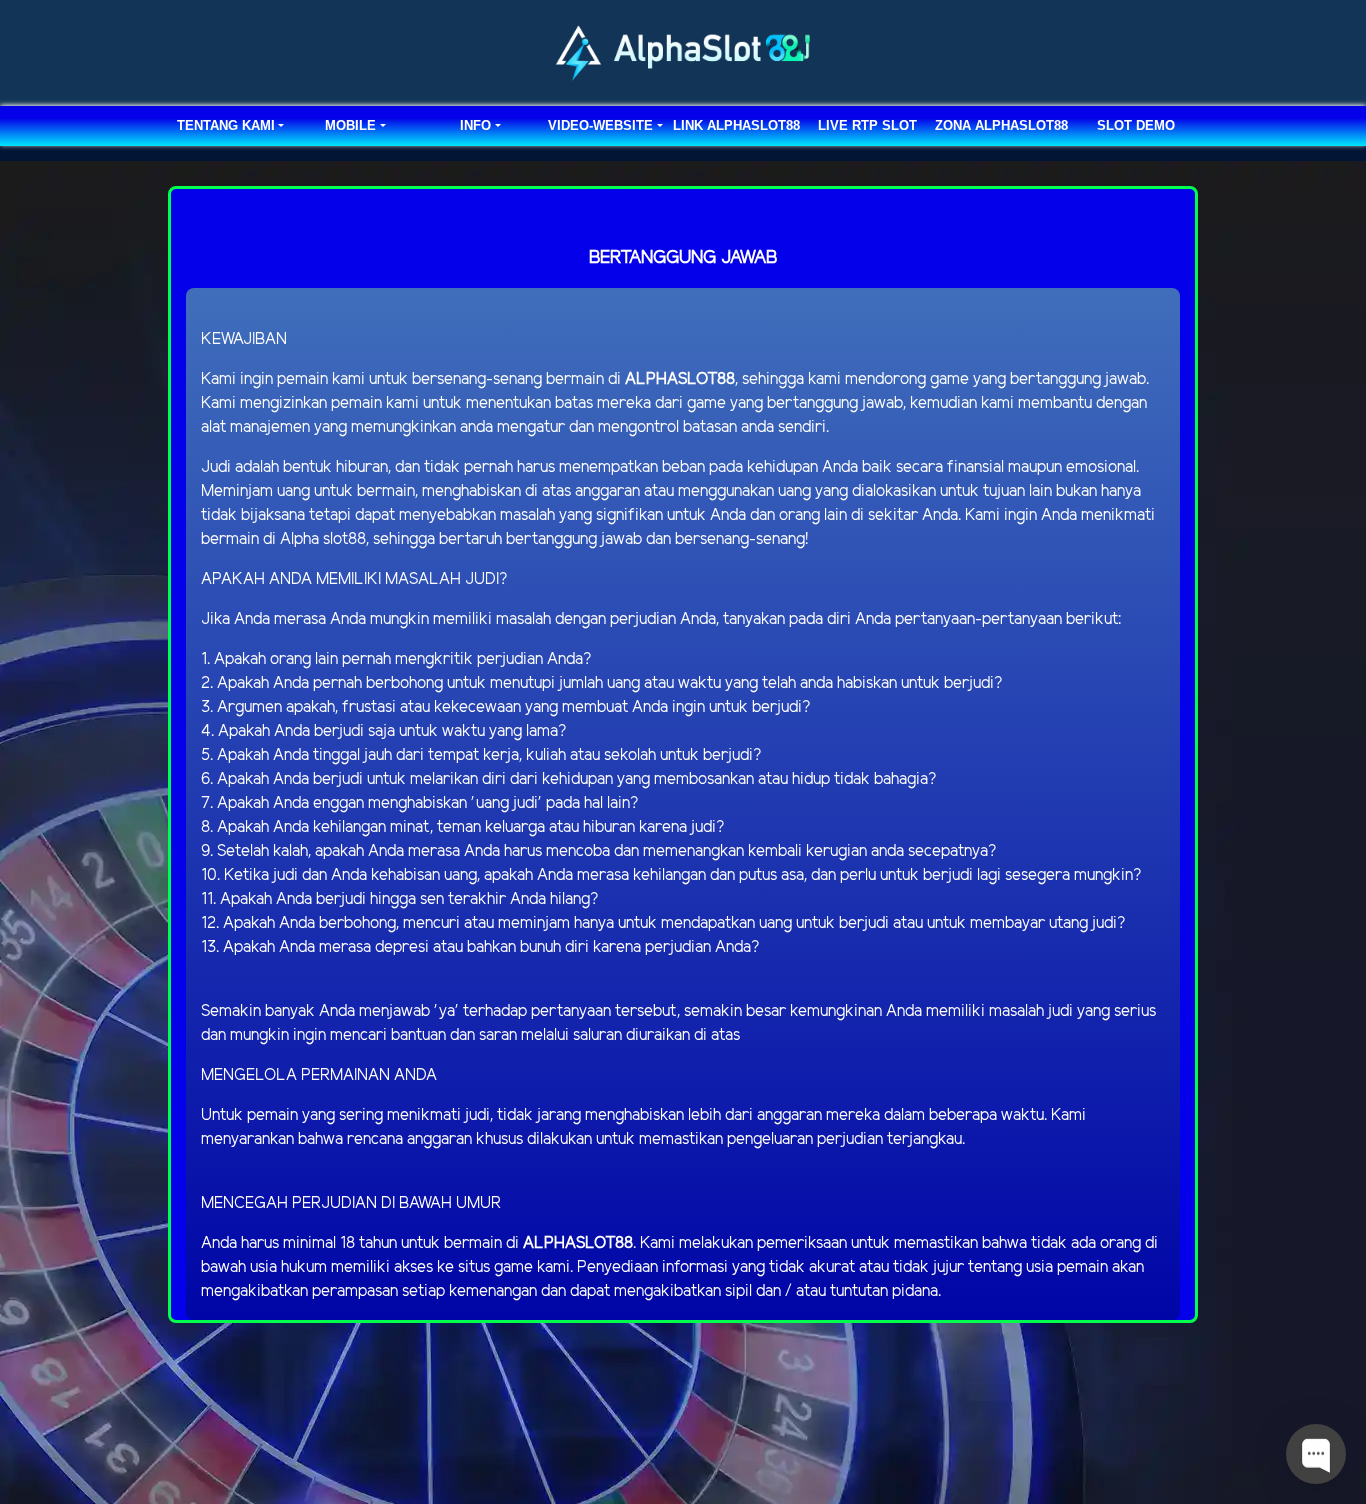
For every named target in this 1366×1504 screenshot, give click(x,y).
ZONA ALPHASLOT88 (1001, 125)
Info (475, 125)
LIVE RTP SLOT (867, 125)
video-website (600, 125)
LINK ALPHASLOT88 (736, 125)
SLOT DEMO (1136, 125)
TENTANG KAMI (226, 125)
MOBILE (350, 125)
